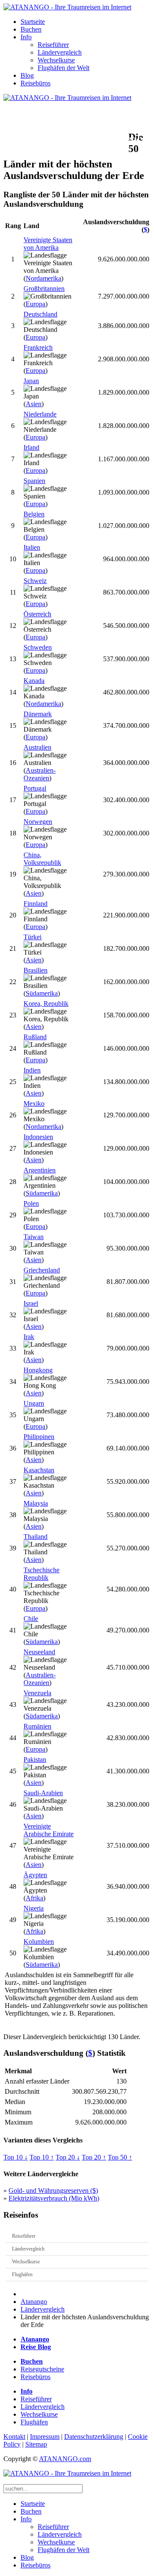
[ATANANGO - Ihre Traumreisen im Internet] (67, 7)
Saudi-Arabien (43, 1793)
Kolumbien (39, 1942)
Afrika (34, 1898)
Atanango (34, 2302)
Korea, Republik (46, 1004)
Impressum (45, 2437)
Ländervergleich (60, 52)
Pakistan (35, 1760)
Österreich (37, 614)
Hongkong (38, 1370)
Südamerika (42, 993)
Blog (27, 75)
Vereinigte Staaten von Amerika (48, 244)
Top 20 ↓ (68, 2157)
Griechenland (42, 1270)
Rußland (35, 1037)
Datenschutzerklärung (94, 2437)
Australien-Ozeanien (40, 774)
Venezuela (37, 1693)
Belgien (34, 514)
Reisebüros (36, 83)
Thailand (36, 1537)
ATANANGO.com (65, 2459)
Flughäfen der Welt (64, 68)
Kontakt (14, 2437)
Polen (31, 1203)
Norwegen (38, 822)
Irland (31, 447)
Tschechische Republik (41, 1574)
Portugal (35, 788)
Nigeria (34, 1908)
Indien (32, 1070)
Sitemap (36, 2444)
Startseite (33, 22)
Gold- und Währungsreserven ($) (53, 2191)
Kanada (34, 681)
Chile (31, 1619)
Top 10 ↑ (42, 2157)
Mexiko (34, 1103)
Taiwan (34, 1237)
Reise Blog (36, 2347)
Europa (36, 304)
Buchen (31, 29)
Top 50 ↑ (120, 2157)
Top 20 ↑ (94, 2157)
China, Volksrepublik (42, 859)
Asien (34, 404)
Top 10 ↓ (16, 2157)
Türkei (33, 937)
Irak (29, 1337)
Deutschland (40, 314)
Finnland (36, 904)
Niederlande (40, 414)
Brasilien (36, 970)
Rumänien (37, 1726)
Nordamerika (43, 278)
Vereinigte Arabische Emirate (49, 1830)
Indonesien (38, 1137)
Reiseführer (53, 45)
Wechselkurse (56, 60)
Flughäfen (22, 2274)
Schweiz (35, 581)
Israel (31, 1303)
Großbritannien (44, 289)
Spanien (34, 481)
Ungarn (34, 1403)
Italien (32, 547)
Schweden (38, 647)
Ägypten (35, 1875)
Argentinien (40, 1170)
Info (26, 37)
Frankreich (38, 347)
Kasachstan (39, 1470)
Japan (31, 381)
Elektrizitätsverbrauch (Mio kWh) (54, 2198)
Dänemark (38, 714)
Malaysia (36, 1503)
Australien (37, 747)
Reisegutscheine (42, 2369)
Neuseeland (39, 1652)
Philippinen (39, 1437)
